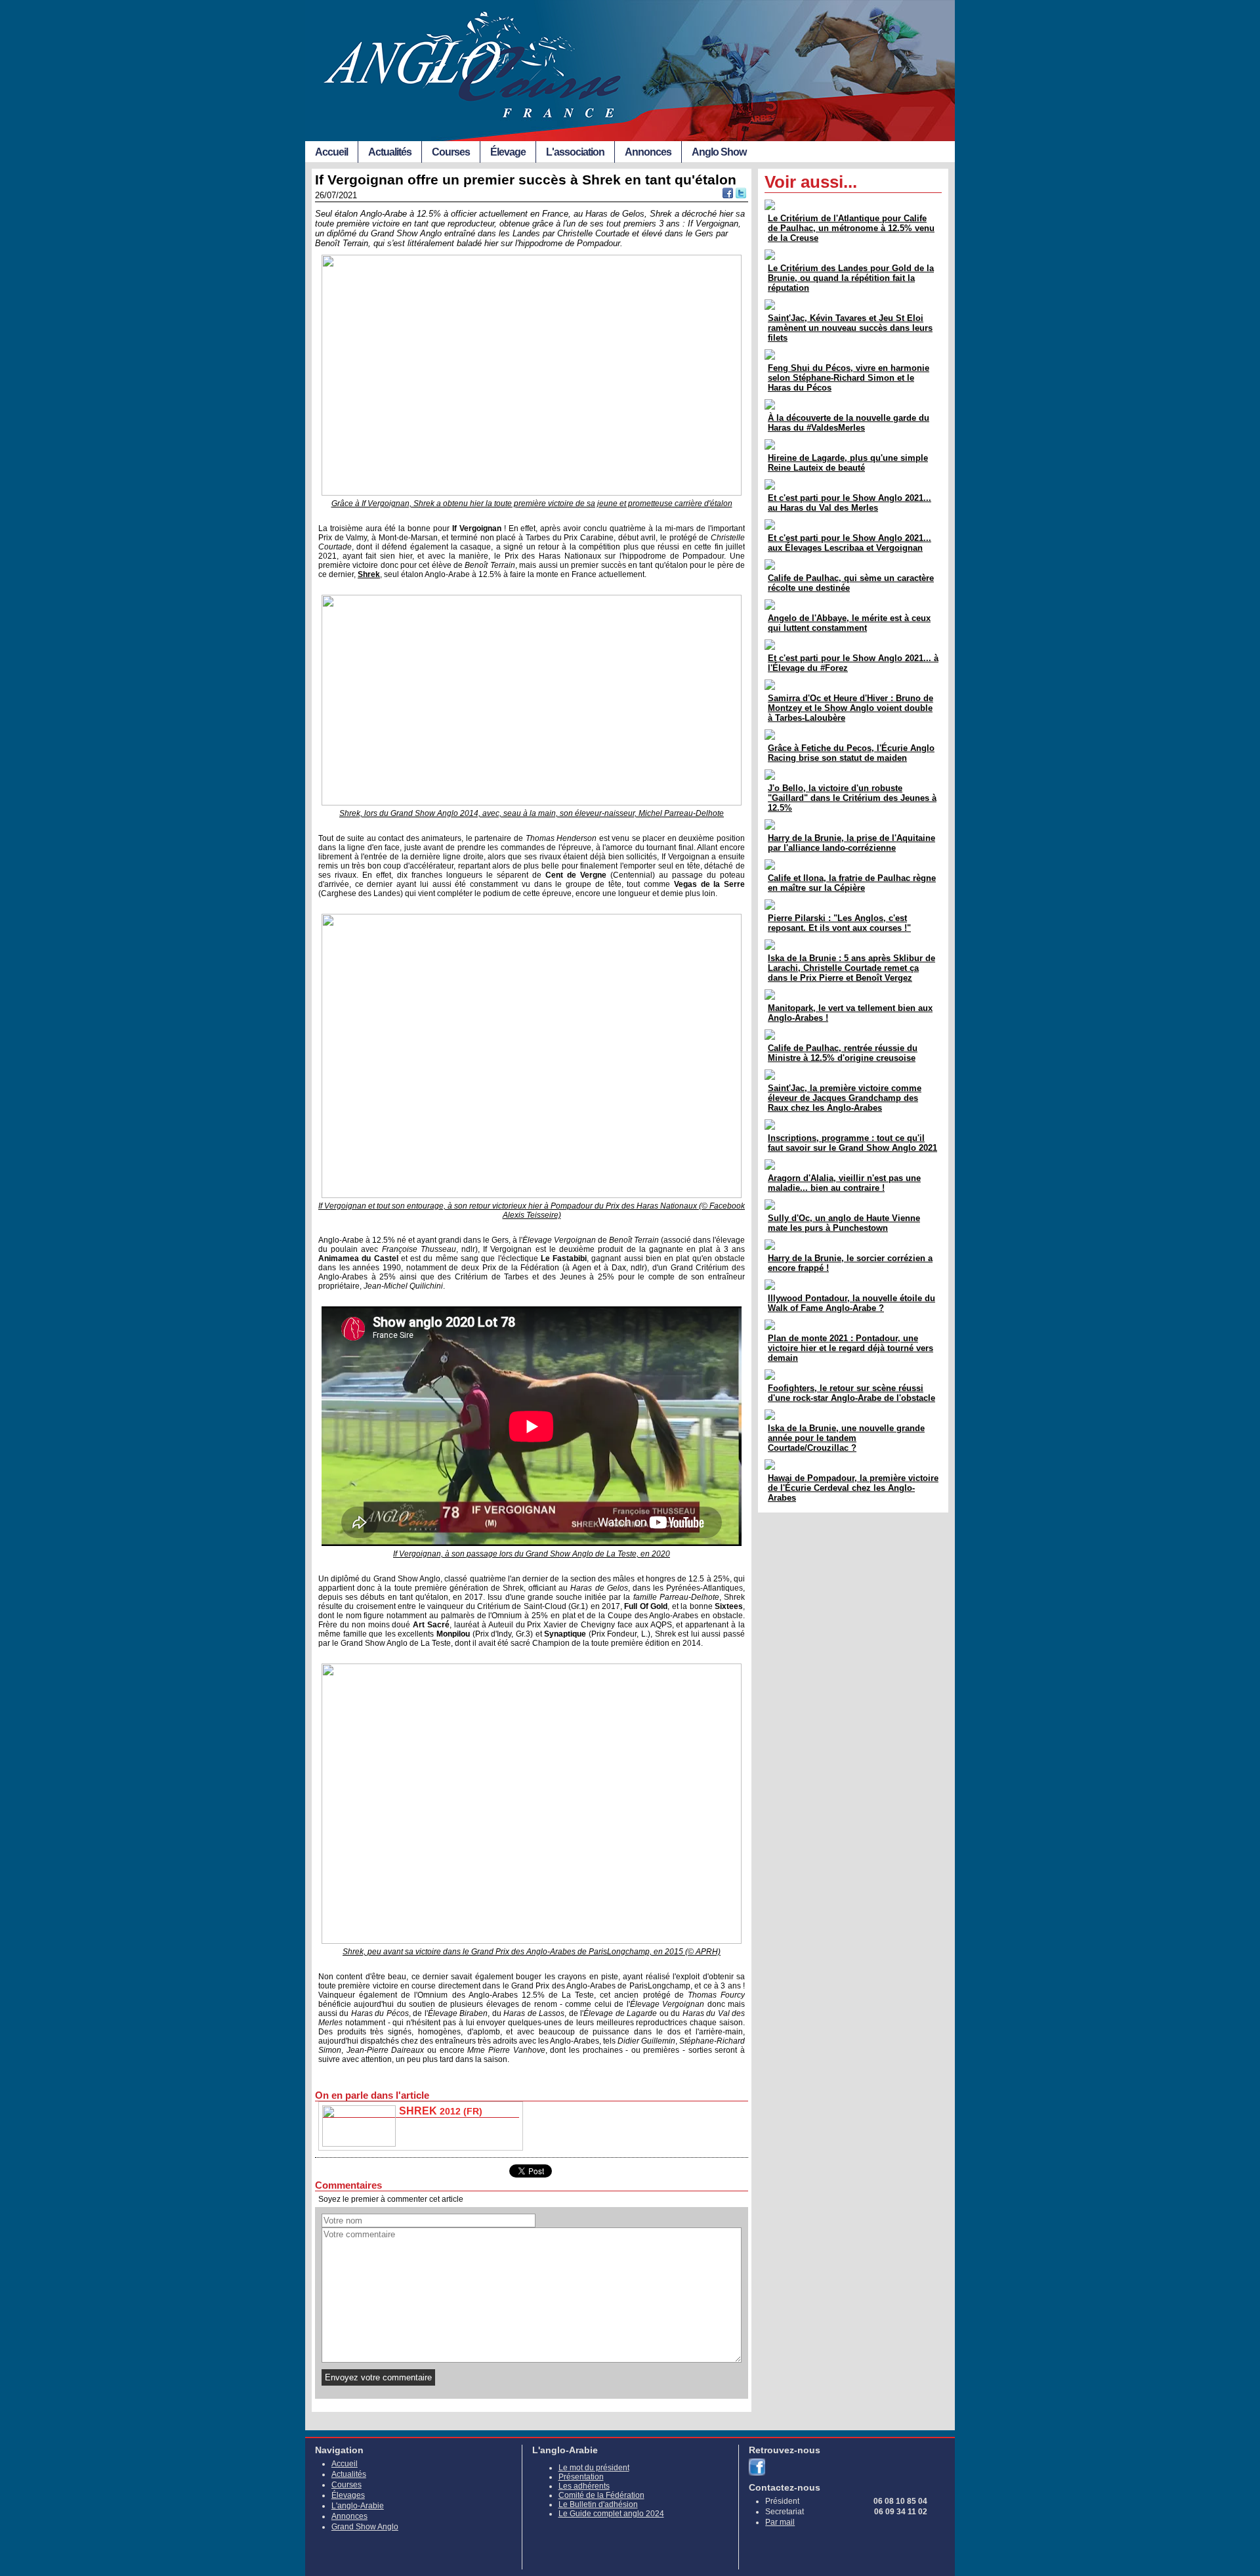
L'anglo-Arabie (358, 2506)
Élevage (508, 152)
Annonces (648, 152)
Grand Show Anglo (365, 2527)
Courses (451, 152)
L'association (575, 152)
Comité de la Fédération (601, 2495)
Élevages (348, 2495)
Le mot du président (594, 2468)
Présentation (581, 2477)
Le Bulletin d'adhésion (598, 2504)
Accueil (331, 152)
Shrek (369, 574)
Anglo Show (719, 152)
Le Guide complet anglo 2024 (611, 2514)
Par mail (780, 2522)
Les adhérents (584, 2486)
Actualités (390, 152)
